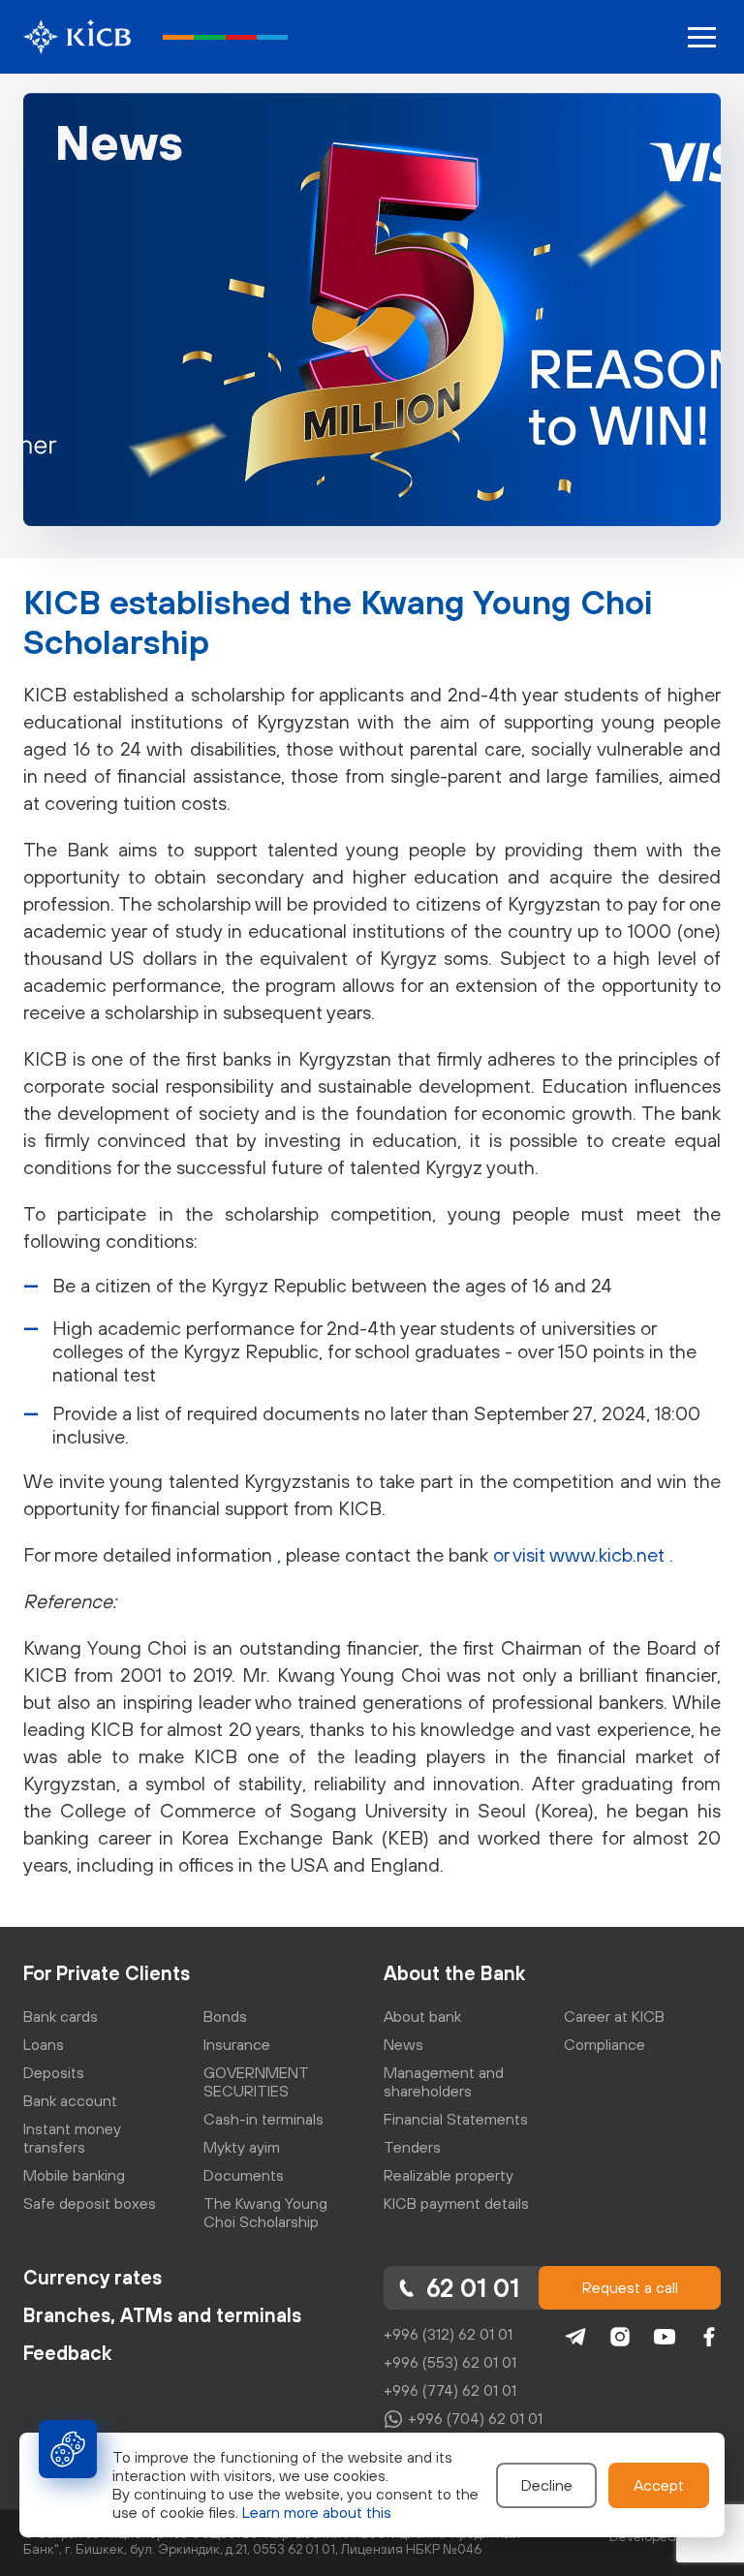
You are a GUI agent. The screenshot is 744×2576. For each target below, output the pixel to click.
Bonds (225, 2016)
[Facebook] (709, 2337)
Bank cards (61, 2016)
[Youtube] (665, 2337)
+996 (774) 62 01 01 (450, 2390)
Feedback (67, 2353)
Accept (659, 2485)
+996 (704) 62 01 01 (475, 2418)
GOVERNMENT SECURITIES (256, 2081)
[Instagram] (620, 2337)
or (503, 1554)
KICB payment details (456, 2203)
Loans (44, 2044)
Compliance (604, 2044)
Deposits (54, 2072)
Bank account (70, 2100)
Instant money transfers (72, 2138)
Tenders (412, 2147)
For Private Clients (107, 1973)
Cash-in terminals (263, 2119)
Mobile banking (74, 2175)
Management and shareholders (444, 2081)
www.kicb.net (609, 1554)
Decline (547, 2485)
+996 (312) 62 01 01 (448, 2334)
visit (531, 1554)
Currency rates (93, 2277)
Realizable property (449, 2175)
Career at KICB (614, 2016)
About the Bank (454, 1973)
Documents (244, 2175)
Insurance (237, 2044)
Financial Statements (456, 2119)
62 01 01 (473, 2288)
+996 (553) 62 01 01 (450, 2362)
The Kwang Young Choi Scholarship (265, 2212)
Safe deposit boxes (90, 2203)
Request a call (630, 2287)
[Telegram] (575, 2337)
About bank (422, 2016)
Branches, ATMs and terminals (162, 2315)
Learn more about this (317, 2512)
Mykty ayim (242, 2147)
